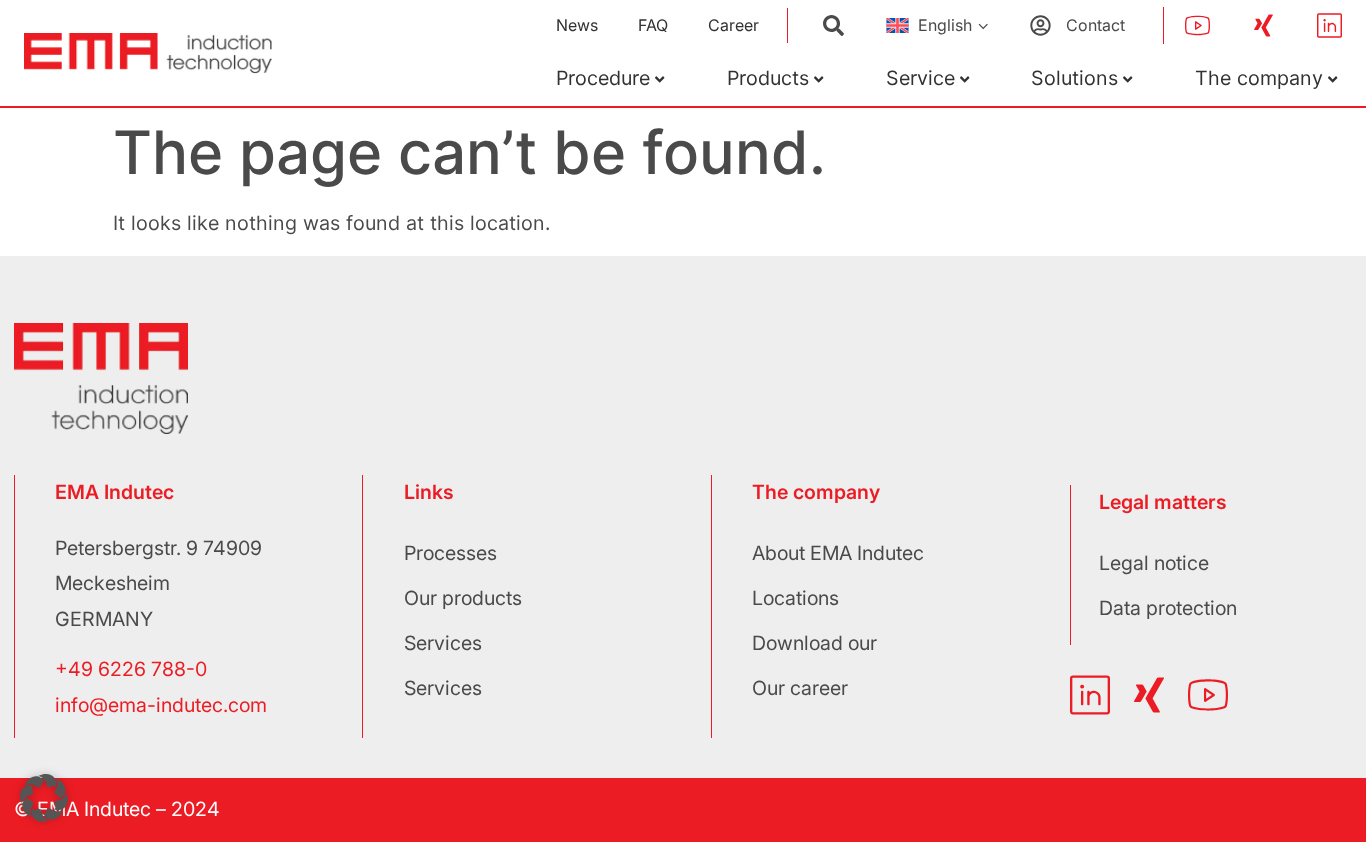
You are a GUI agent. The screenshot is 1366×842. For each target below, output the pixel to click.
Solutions (1074, 78)
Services (443, 643)
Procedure (603, 78)
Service (920, 78)
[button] (44, 798)
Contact (1095, 25)
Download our (814, 643)
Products (768, 78)
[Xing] (1263, 25)
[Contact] (1040, 25)
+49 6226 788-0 (131, 669)
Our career (800, 688)
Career (733, 25)
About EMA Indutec (838, 553)
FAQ (653, 25)
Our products (463, 598)
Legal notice (1154, 563)
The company (1259, 78)
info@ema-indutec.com (161, 705)
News (577, 25)
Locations (795, 598)
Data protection (1168, 608)
